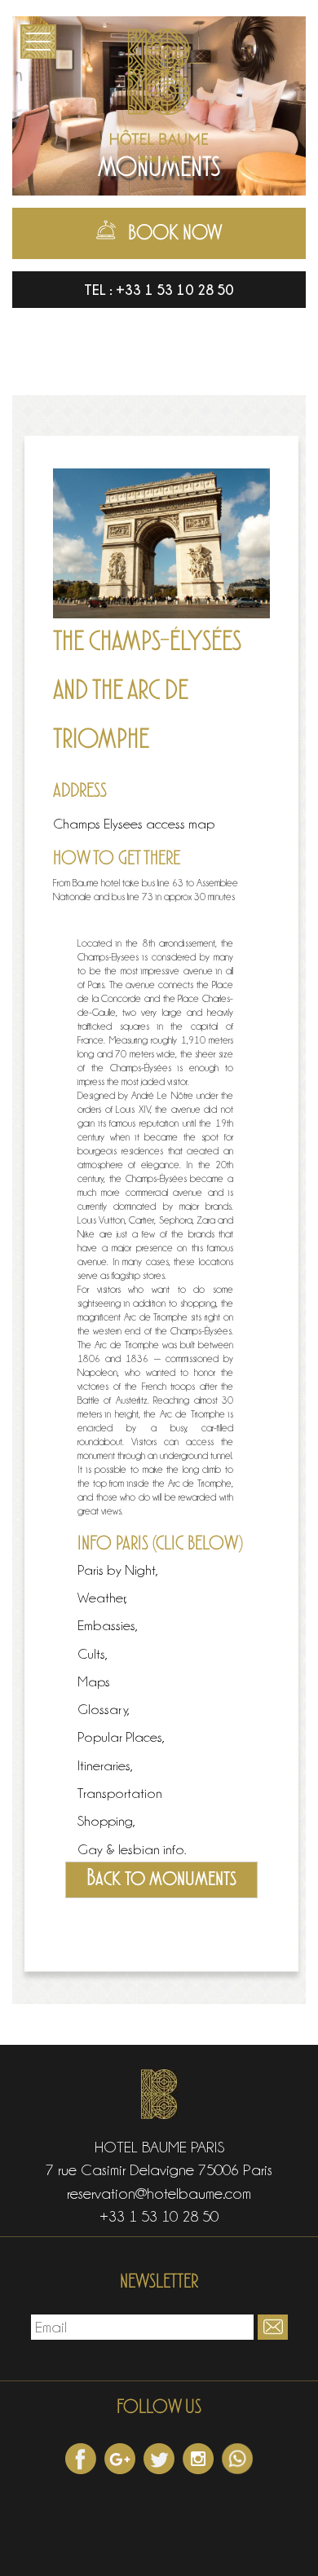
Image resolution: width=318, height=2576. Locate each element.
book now (175, 234)
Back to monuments (161, 1879)
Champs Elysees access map (134, 824)
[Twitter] (159, 2459)
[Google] (120, 2459)
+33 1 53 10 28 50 (175, 290)
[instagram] (198, 2459)
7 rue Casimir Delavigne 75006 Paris (159, 2169)
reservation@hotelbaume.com (159, 2193)
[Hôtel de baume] (159, 92)
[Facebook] (81, 2459)
